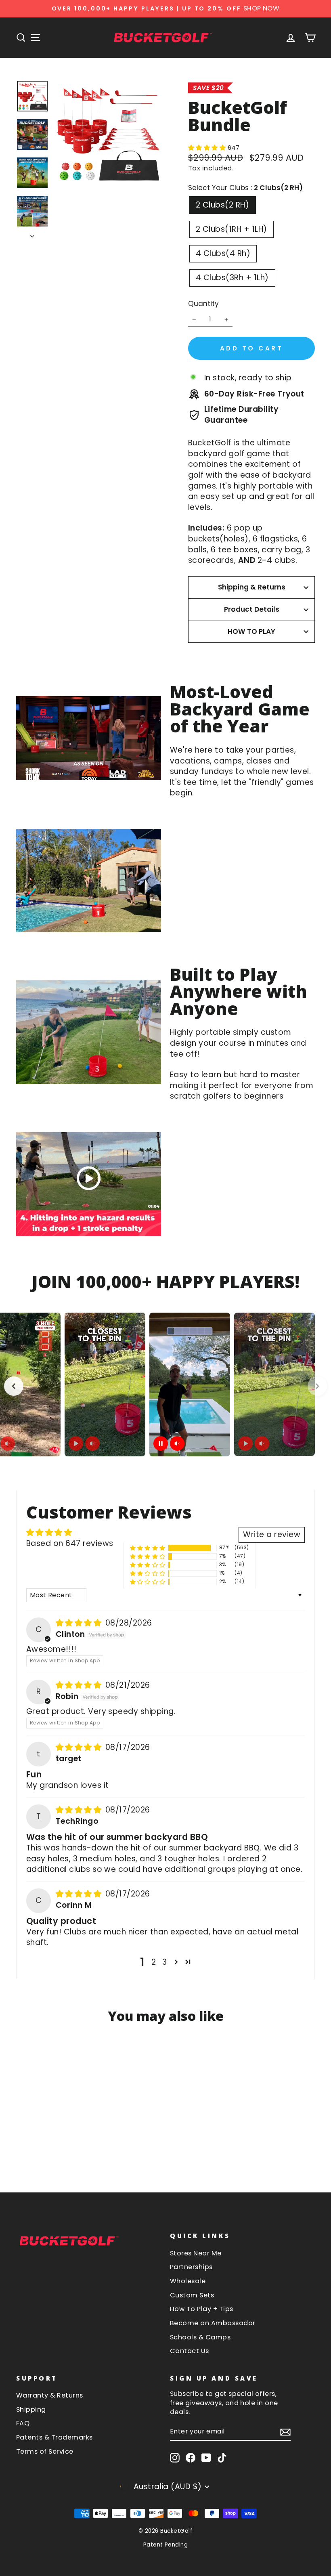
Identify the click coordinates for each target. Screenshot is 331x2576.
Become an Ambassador (213, 2323)
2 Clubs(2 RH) (222, 205)
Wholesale (188, 2281)
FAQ (23, 2423)
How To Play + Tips (202, 2309)
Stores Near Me (196, 2253)
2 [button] (154, 1962)
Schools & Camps (200, 2337)
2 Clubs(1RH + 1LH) (231, 229)
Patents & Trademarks (54, 2437)
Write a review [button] (272, 1534)
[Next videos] (317, 1386)
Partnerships (191, 2267)
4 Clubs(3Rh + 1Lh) (232, 278)
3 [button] (164, 1962)
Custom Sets (192, 2295)
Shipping (31, 2409)
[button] (208, 148)
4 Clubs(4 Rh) (223, 253)
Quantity (203, 304)
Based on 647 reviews (70, 1543)
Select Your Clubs (245, 188)
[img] (80, 1623)
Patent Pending (166, 2545)
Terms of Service (45, 2451)
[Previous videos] (14, 1386)
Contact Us (190, 2351)
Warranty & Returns (50, 2395)
